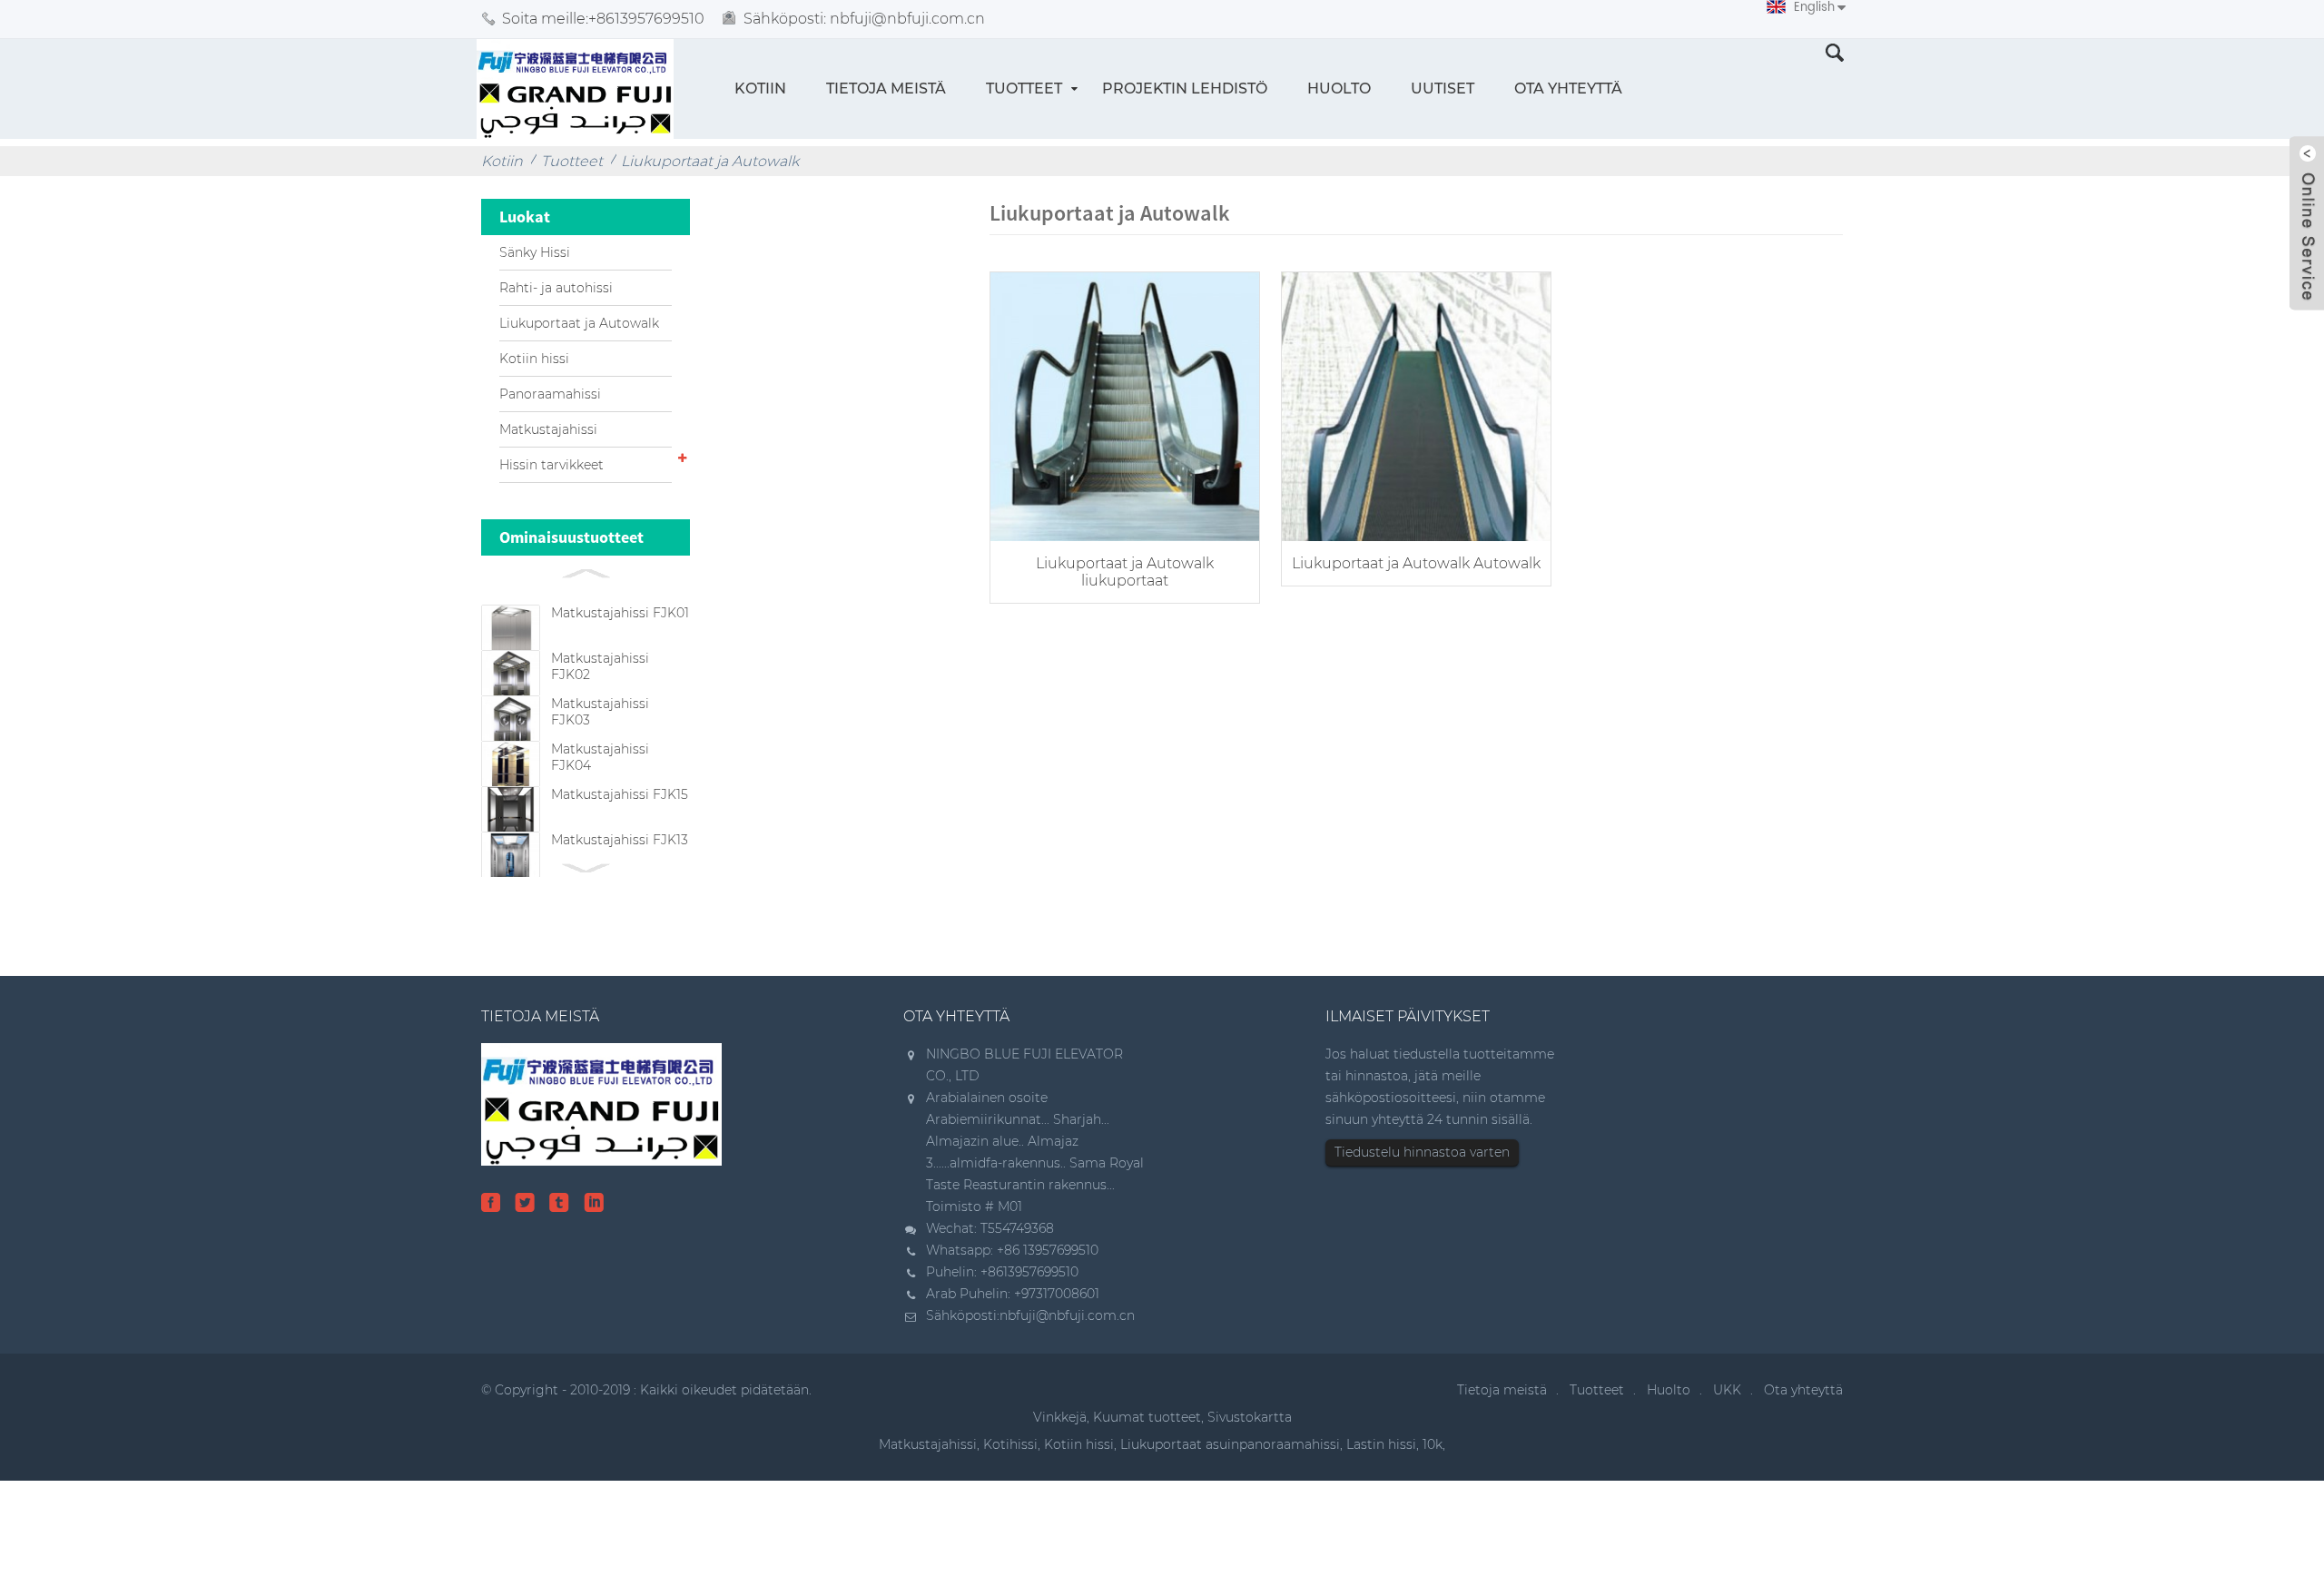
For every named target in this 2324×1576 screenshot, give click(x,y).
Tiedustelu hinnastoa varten (1422, 1152)
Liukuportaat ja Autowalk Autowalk (1416, 563)
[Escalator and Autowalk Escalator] (1125, 404)
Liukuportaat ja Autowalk (710, 161)
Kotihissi (1010, 1444)
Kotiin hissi (534, 359)
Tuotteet (1024, 89)
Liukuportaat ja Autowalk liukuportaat (1125, 572)
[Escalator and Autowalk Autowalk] (1416, 404)
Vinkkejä (1060, 1417)
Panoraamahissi (550, 394)
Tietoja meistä (886, 89)
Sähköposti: (864, 19)
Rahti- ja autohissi (556, 288)
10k (1433, 1444)
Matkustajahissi (548, 429)
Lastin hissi (1381, 1444)
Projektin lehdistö (1185, 89)
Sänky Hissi (535, 252)
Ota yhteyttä (1568, 89)
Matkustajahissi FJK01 (620, 613)
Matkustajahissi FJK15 (620, 794)
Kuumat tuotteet (1147, 1417)
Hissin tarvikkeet (551, 465)
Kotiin (760, 89)
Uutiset (1443, 89)
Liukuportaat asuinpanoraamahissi (1230, 1444)
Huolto (1339, 89)
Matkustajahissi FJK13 (620, 840)
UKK (1727, 1390)
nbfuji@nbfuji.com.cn (1067, 1315)
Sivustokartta (1250, 1417)
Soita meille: (603, 19)
